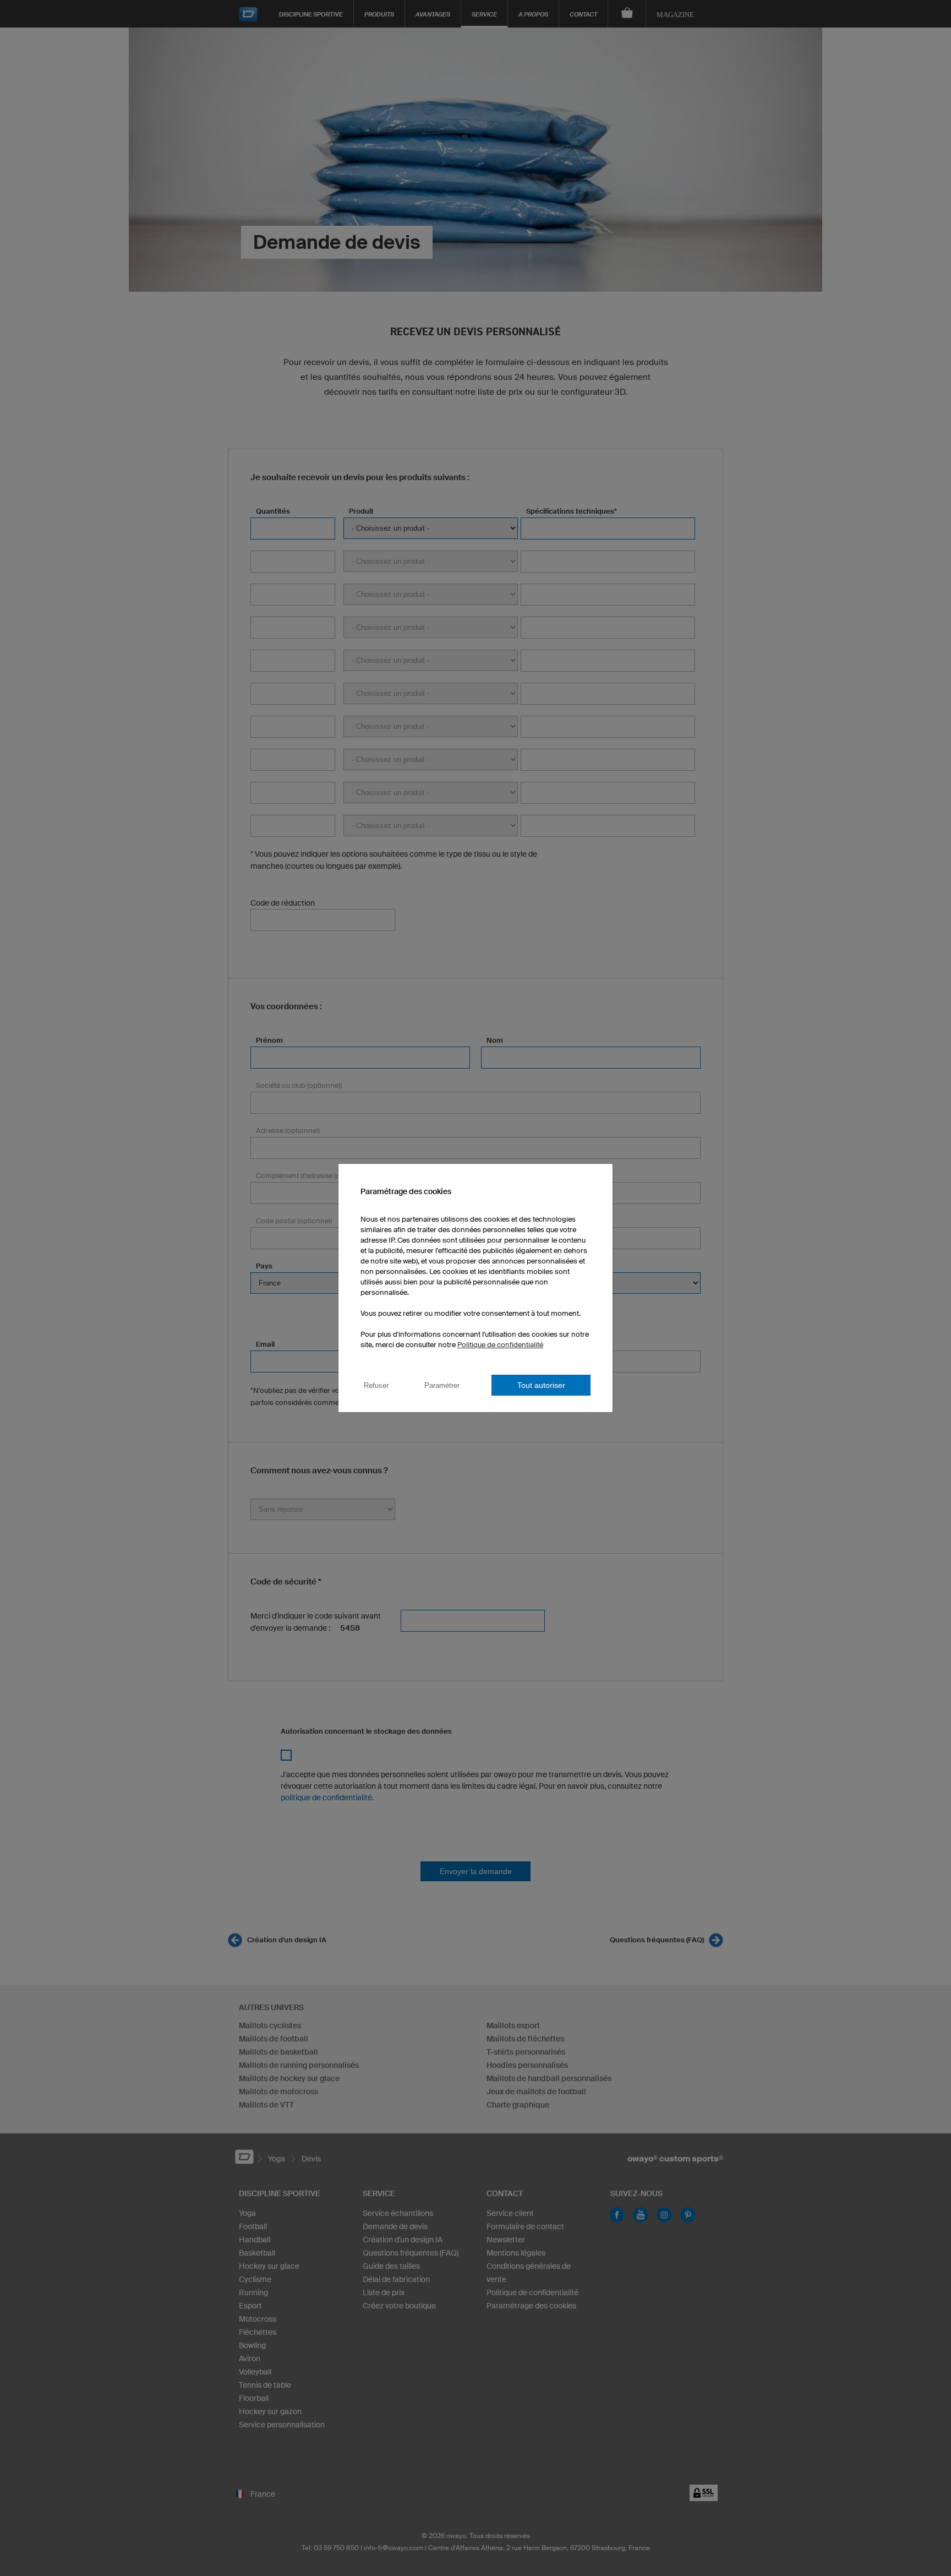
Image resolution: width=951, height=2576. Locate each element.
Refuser (376, 1385)
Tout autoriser (541, 1385)
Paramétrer (442, 1385)
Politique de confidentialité (500, 1345)
